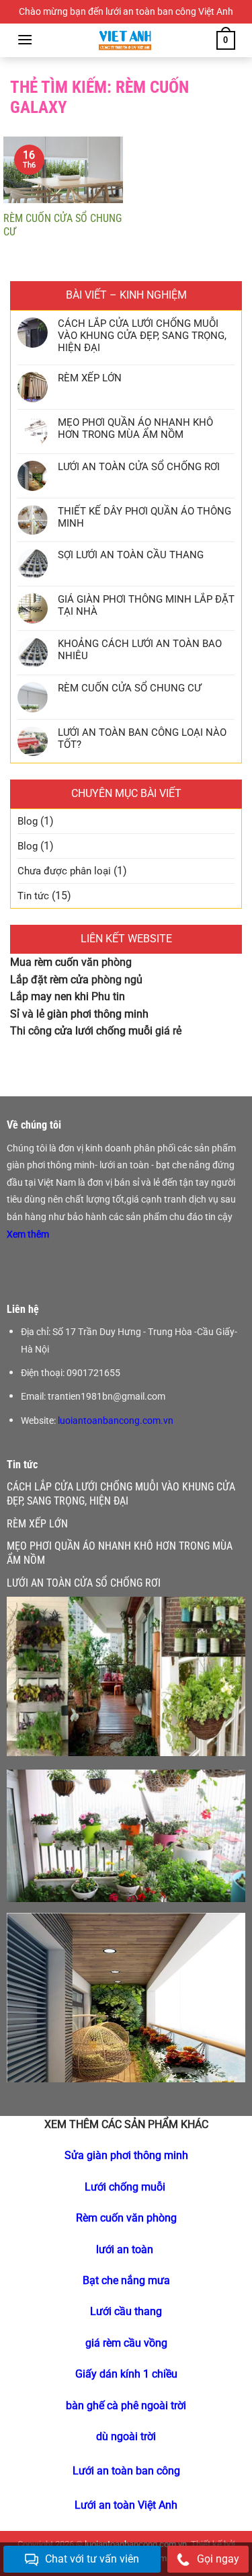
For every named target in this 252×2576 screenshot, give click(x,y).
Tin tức (33, 896)
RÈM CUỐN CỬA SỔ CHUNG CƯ (62, 225)
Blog (28, 821)
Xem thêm (29, 1234)
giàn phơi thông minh (99, 1014)
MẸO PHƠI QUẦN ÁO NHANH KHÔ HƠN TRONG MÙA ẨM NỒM (135, 428)
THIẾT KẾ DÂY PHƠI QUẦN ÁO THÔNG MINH (144, 517)
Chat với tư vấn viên (92, 2559)
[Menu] (25, 39)
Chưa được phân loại (64, 871)
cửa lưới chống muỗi (103, 1031)
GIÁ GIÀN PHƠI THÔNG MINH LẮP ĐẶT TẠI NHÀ (146, 605)
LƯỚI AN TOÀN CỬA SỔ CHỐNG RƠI (139, 467)
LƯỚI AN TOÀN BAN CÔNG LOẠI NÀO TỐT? (142, 738)
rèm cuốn (56, 962)
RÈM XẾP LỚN (90, 378)
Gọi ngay (218, 2559)
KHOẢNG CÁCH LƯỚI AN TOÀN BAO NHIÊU (140, 650)
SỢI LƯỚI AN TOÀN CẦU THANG (131, 555)
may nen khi (60, 996)
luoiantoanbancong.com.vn (116, 1420)
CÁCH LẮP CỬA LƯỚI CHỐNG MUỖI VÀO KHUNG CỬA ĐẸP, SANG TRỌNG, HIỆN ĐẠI (142, 336)
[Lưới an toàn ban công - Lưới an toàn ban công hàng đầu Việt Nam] (125, 40)
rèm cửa (69, 980)
